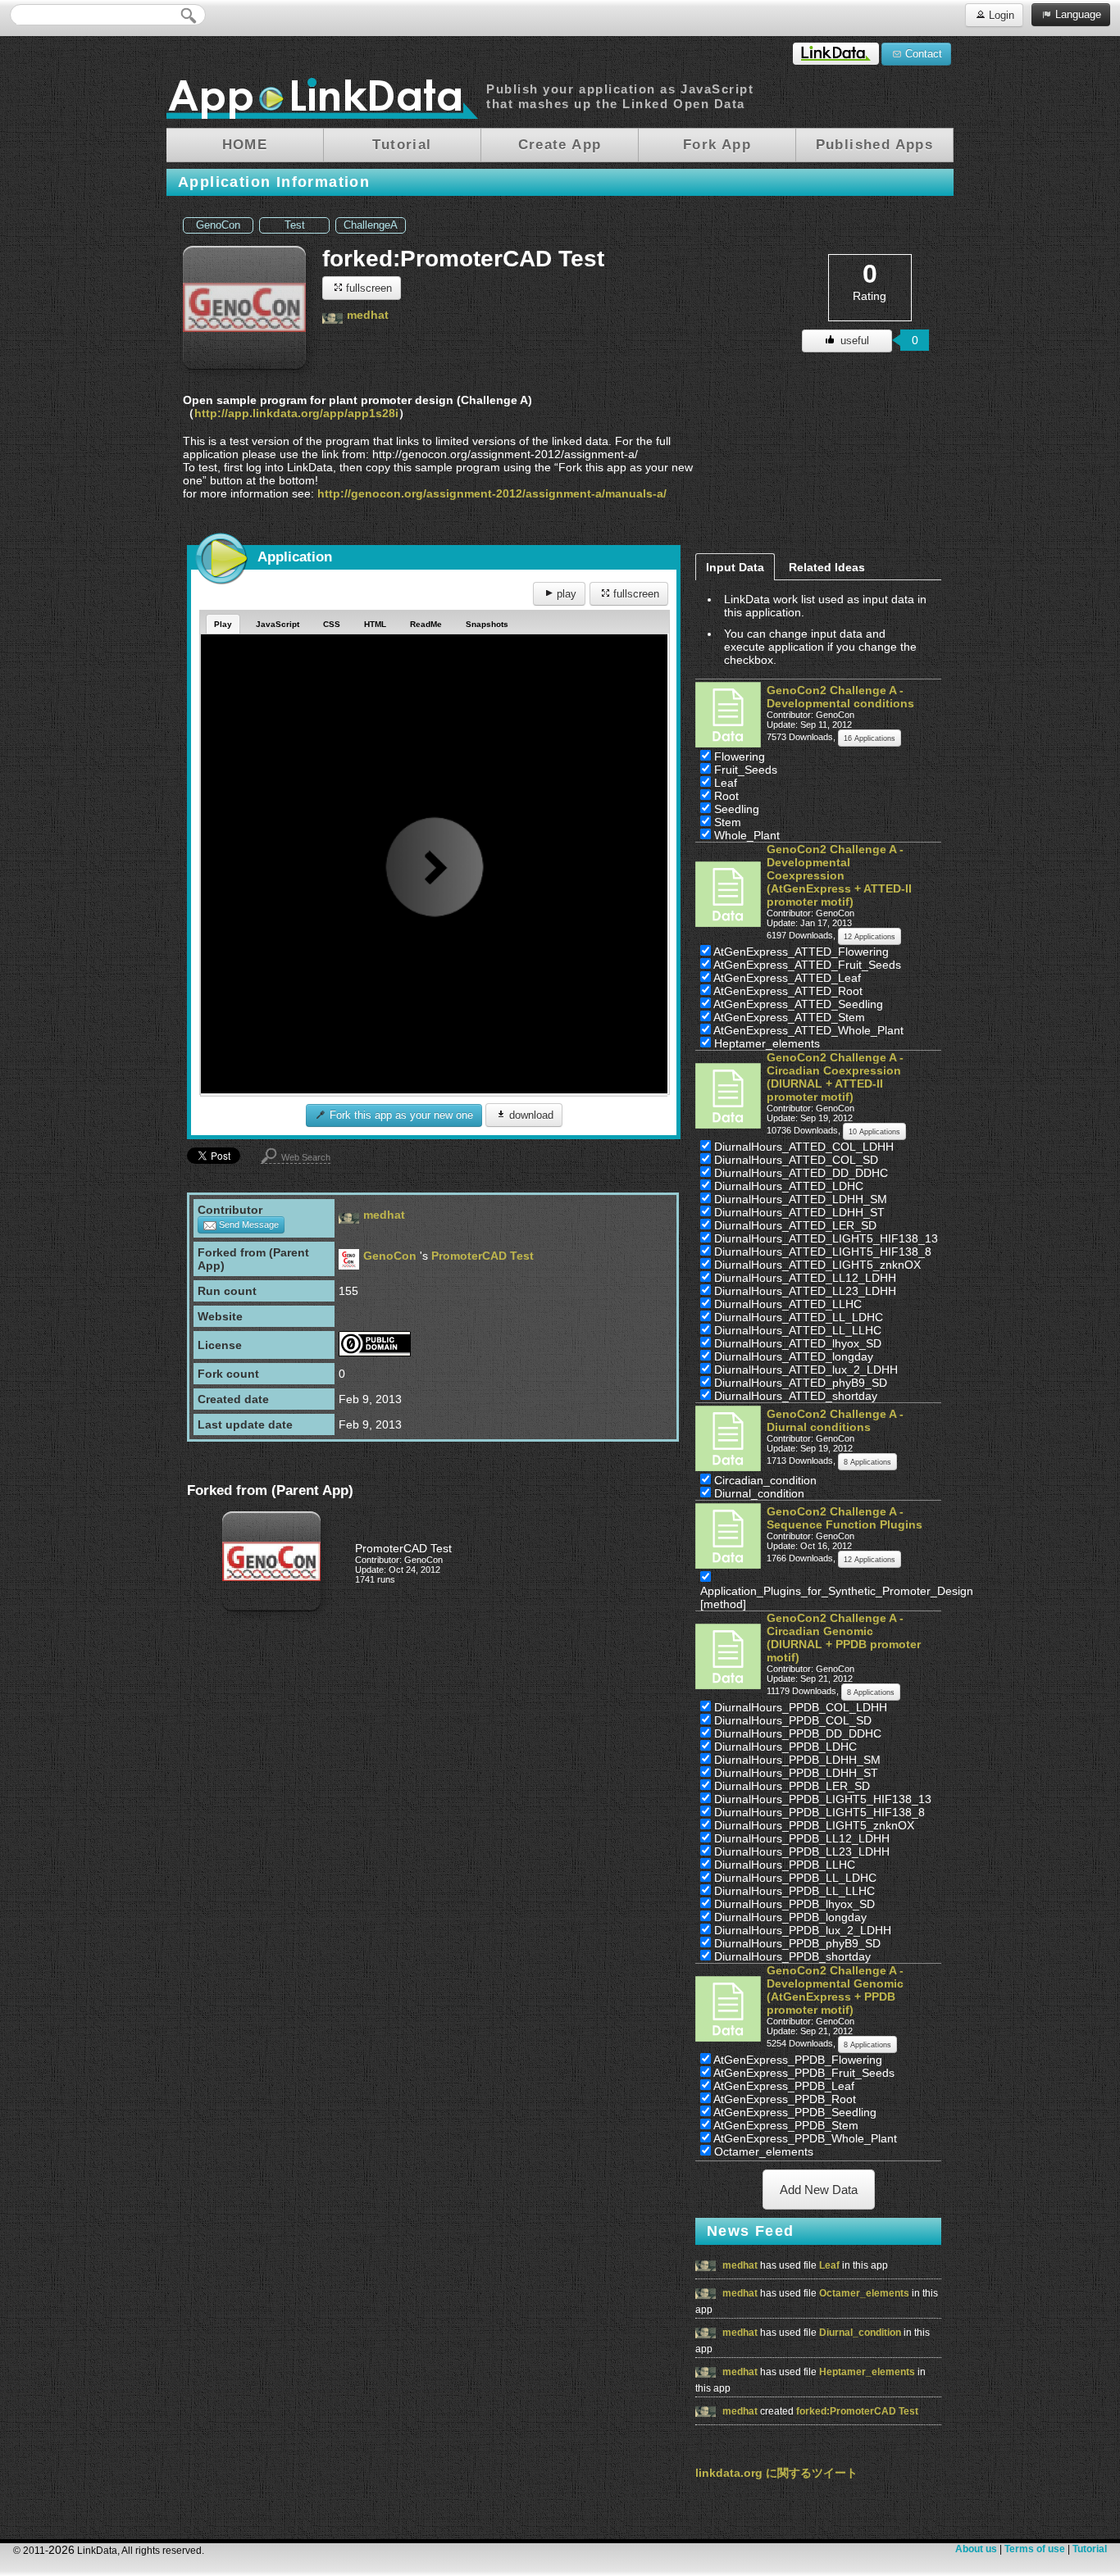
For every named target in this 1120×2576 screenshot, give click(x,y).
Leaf (831, 2265)
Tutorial (1090, 2549)
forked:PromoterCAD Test (857, 2411)
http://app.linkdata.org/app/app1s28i (296, 413)
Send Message (248, 1224)
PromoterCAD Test (483, 1256)
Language (1077, 14)
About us (976, 2549)
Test (295, 225)
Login (1000, 15)
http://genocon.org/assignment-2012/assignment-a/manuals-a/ (492, 493)
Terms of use (1035, 2549)
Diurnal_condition (861, 2333)
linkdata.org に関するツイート (776, 2473)
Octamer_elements (865, 2293)
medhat (368, 315)
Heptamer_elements (868, 2372)
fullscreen (367, 288)
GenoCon (218, 225)
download (530, 1115)
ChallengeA (371, 225)
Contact (922, 54)
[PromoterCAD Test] (271, 1607)
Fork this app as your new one (400, 1115)
